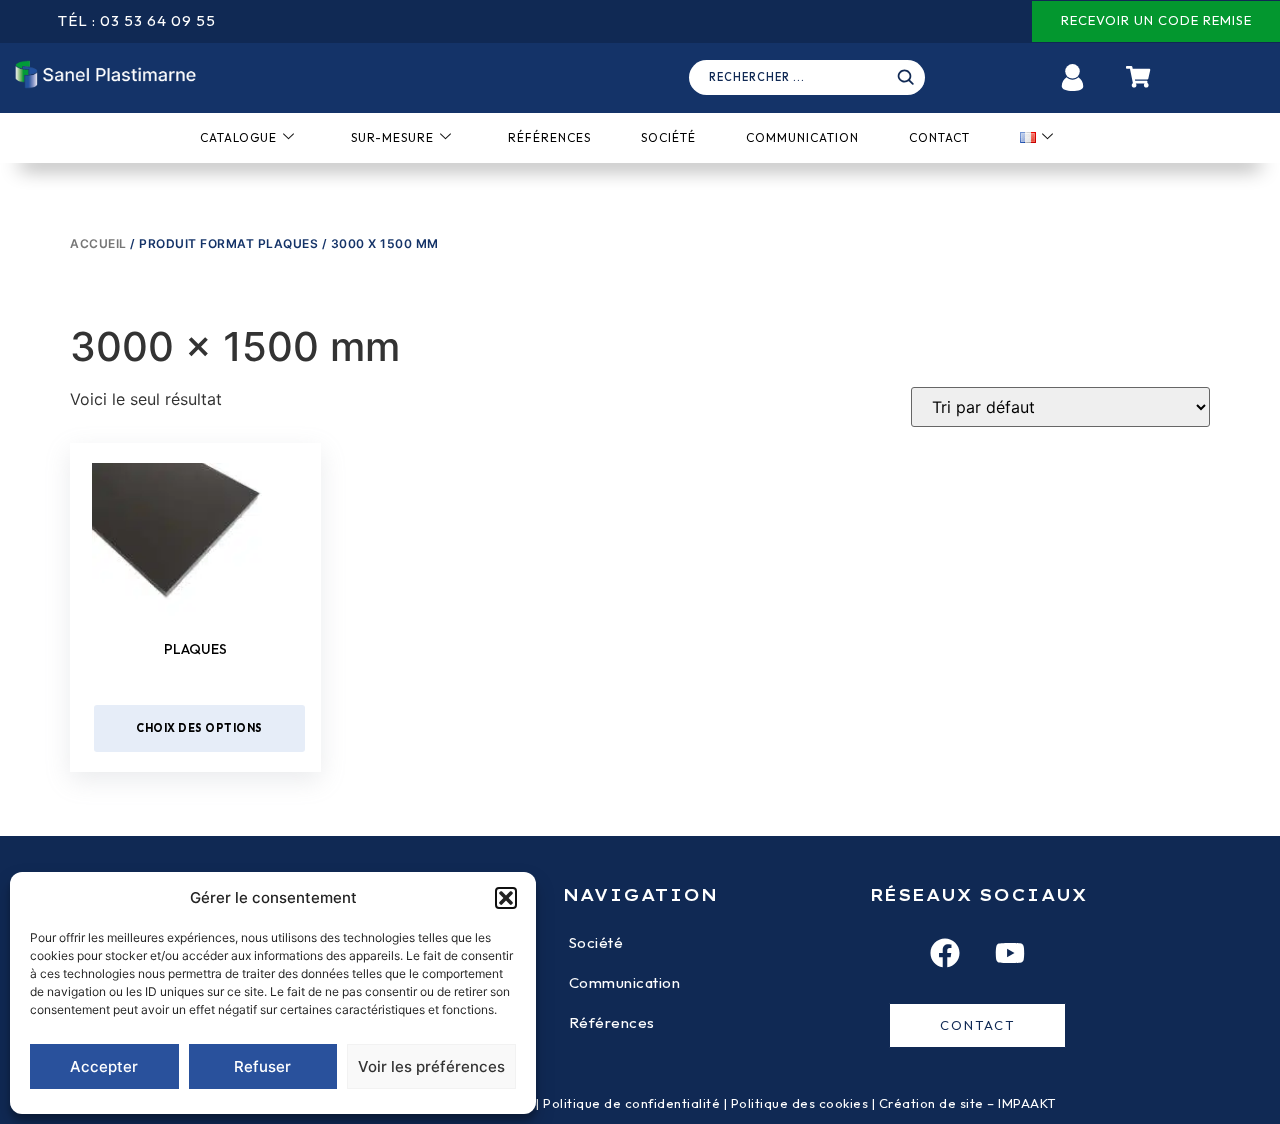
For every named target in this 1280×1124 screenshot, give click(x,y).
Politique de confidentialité (631, 1103)
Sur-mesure (392, 137)
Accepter (104, 1066)
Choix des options (199, 728)
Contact (939, 137)
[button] (506, 898)
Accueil (98, 243)
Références (549, 137)
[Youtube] (1010, 953)
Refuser (262, 1066)
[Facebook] (945, 953)
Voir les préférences (431, 1066)
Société (668, 137)
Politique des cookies (800, 1103)
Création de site (931, 1103)
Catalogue (238, 137)
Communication (802, 137)
